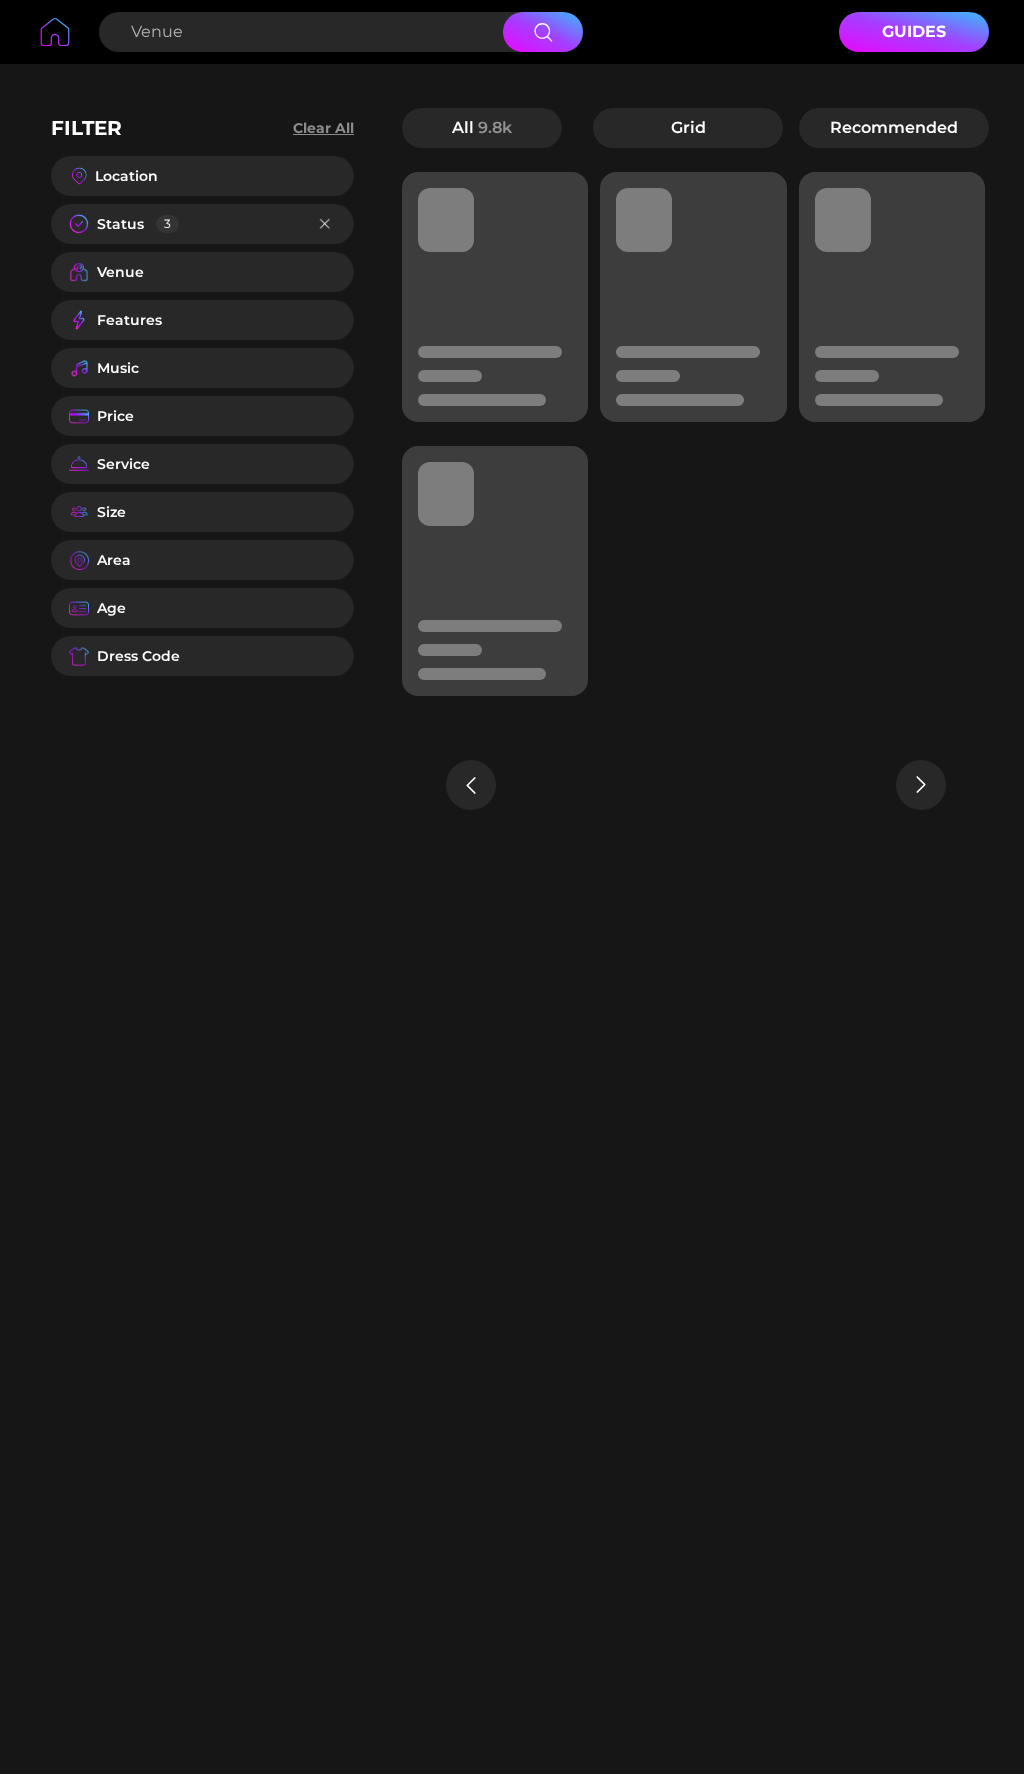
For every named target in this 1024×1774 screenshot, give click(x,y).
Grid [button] (688, 127)
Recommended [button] (894, 127)
